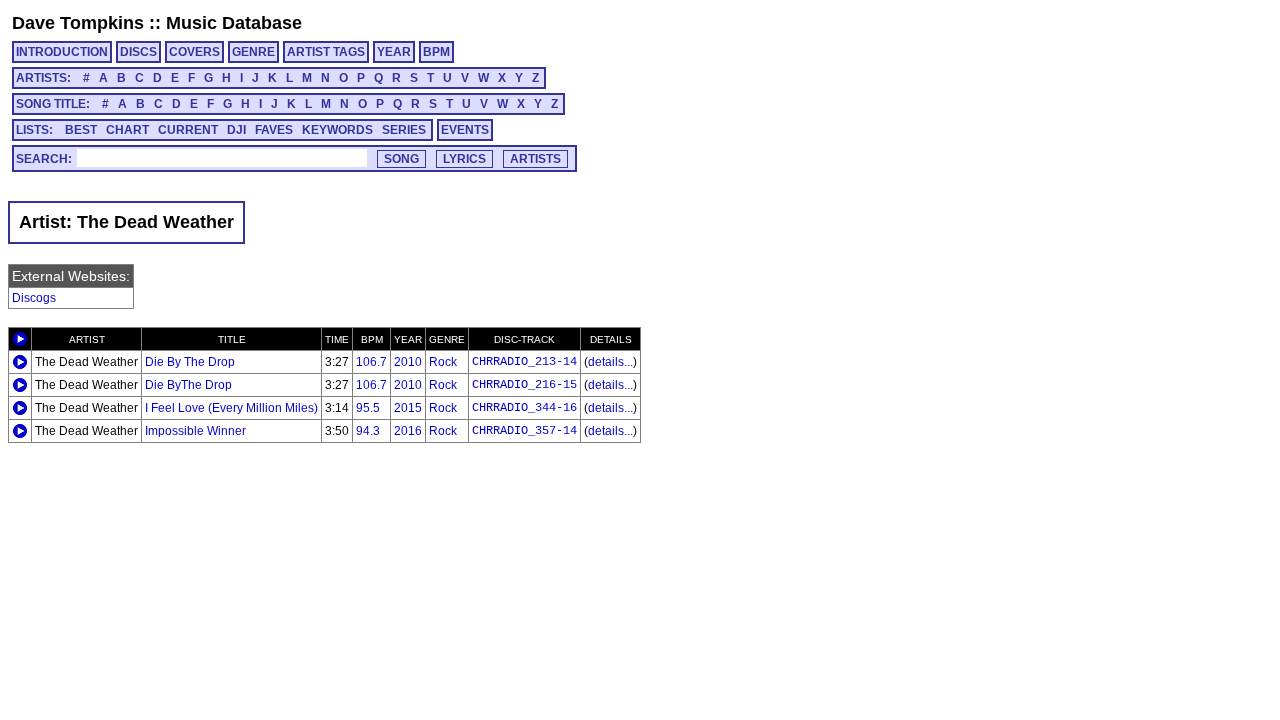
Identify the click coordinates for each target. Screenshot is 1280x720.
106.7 (371, 362)
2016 (408, 431)
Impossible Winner (195, 431)
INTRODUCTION (62, 52)
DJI (236, 130)
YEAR (394, 52)
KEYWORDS (337, 130)
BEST (81, 130)
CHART (127, 130)
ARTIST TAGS (326, 52)
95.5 (368, 408)
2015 (408, 408)
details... (610, 362)
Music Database (234, 23)
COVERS (194, 52)
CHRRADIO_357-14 (524, 431)
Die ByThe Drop (188, 385)
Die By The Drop (190, 362)
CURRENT (188, 130)
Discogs (34, 298)
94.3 (368, 431)
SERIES (404, 130)
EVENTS (465, 130)
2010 (408, 362)
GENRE (253, 52)
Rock (443, 362)
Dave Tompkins (78, 23)
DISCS (138, 52)
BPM (436, 52)
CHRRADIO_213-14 (524, 362)
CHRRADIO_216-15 (524, 385)
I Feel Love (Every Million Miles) (231, 408)
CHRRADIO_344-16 (524, 408)
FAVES (274, 130)
